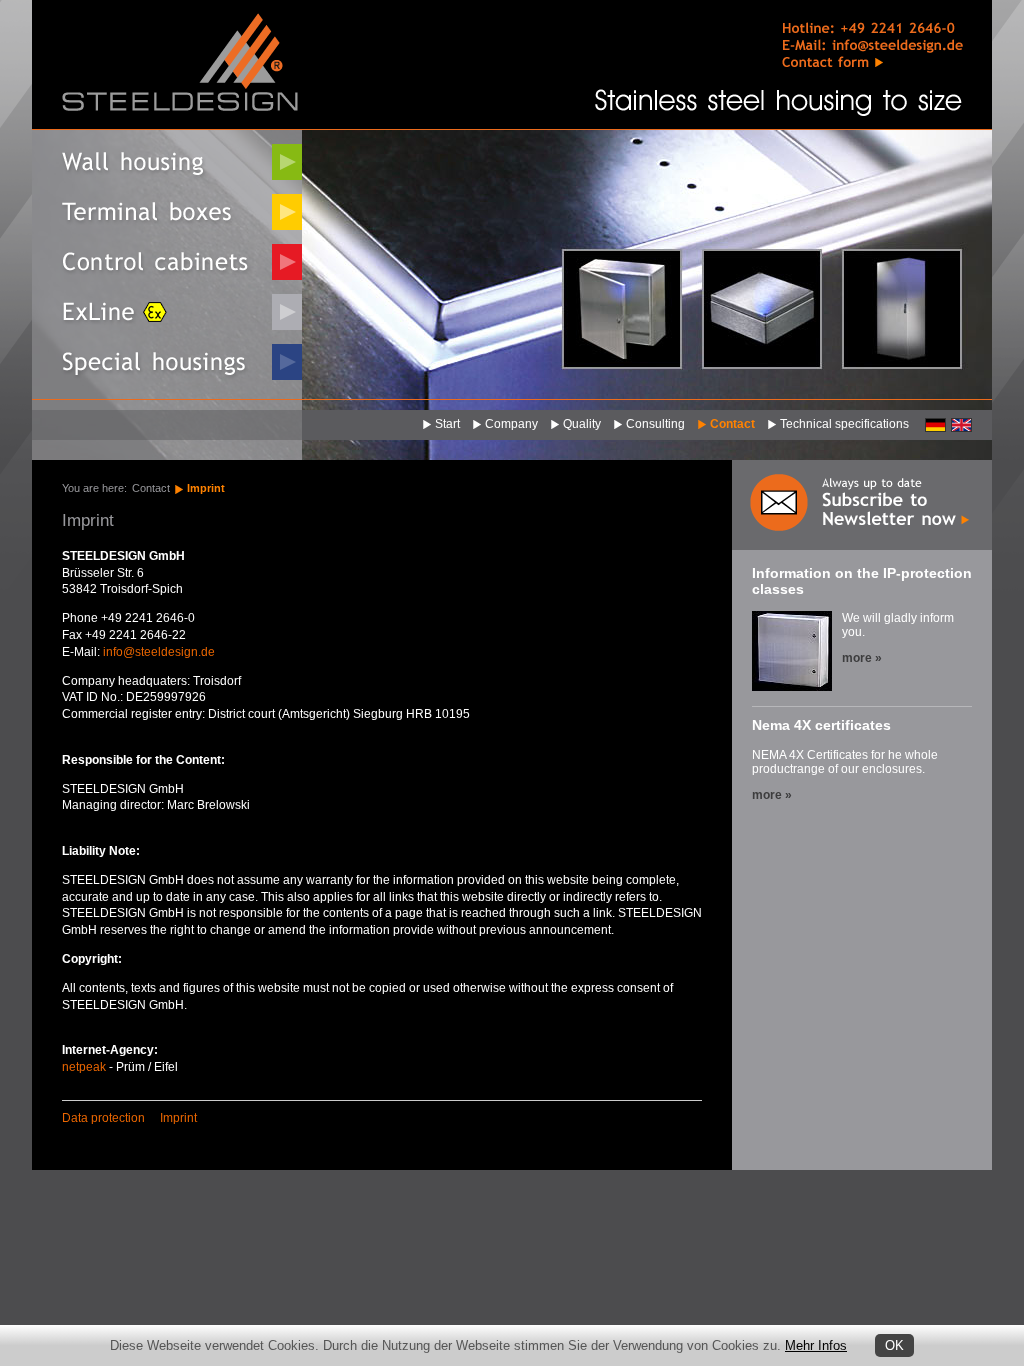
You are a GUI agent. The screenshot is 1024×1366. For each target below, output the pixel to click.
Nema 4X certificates (821, 725)
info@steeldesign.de (159, 652)
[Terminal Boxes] (167, 212)
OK (894, 1345)
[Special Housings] (167, 362)
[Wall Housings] (167, 162)
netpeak (84, 1067)
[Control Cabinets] (167, 262)
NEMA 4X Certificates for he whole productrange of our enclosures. (845, 762)
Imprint (206, 488)
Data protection (103, 1118)
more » (862, 658)
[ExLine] (167, 312)
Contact (151, 488)
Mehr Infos (816, 1345)
